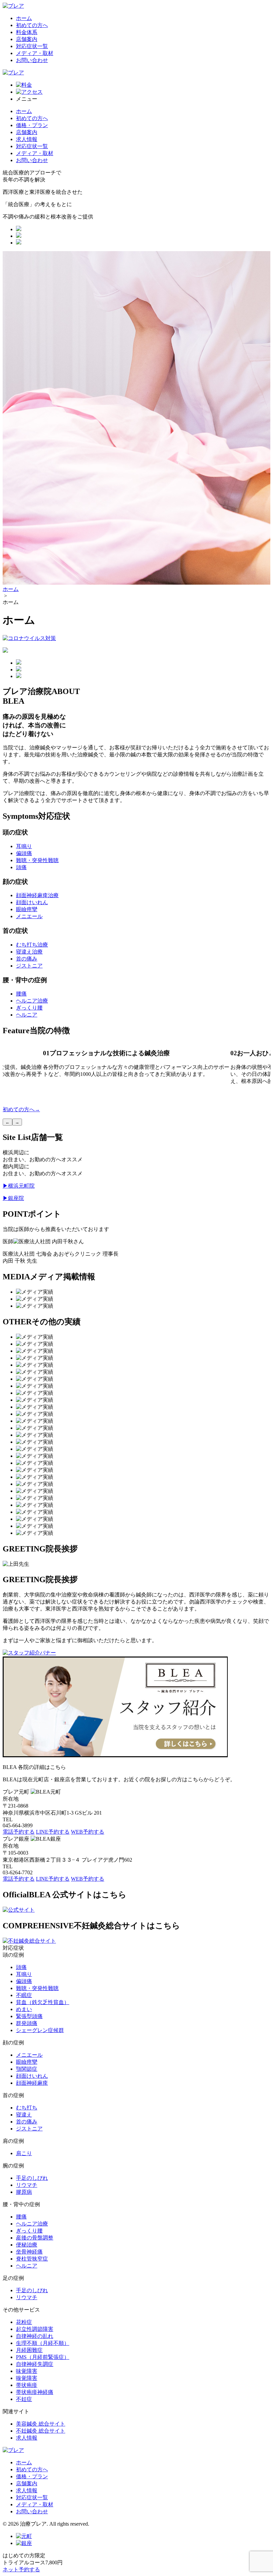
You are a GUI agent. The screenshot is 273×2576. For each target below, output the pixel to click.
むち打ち (27, 2108)
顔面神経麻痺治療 (37, 895)
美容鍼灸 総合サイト (41, 2424)
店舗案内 (27, 39)
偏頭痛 (24, 853)
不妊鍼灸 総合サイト (41, 2431)
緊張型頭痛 (29, 2016)
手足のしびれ (32, 2178)
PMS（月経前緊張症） (43, 2357)
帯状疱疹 (27, 2385)
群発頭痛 (27, 2023)
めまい (24, 2009)
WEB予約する (88, 1832)
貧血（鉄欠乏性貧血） (43, 2002)
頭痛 (21, 867)
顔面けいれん (32, 902)
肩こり (24, 2153)
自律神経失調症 (35, 2364)
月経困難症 (29, 2350)
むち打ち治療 (32, 945)
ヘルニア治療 (32, 1001)
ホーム (24, 18)
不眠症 (24, 1995)
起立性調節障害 (35, 2329)
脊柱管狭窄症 (32, 2259)
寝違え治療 (29, 952)
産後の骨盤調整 (35, 2238)
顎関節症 (27, 2069)
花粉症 (24, 2322)
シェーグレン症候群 (40, 2030)
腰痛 (21, 994)
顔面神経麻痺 (32, 2083)
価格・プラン (32, 125)
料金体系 (27, 32)
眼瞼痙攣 (27, 909)
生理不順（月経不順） (43, 2343)
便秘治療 (27, 2245)
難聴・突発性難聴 (37, 860)
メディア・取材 (35, 53)
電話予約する (19, 1832)
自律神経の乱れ (35, 2336)
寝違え (24, 2115)
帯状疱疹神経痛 (35, 2392)
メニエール (29, 916)
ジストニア (29, 966)
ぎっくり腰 (29, 1008)
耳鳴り (24, 846)
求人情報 (27, 139)
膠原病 (24, 2192)
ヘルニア (27, 1015)
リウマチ (27, 2185)
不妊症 (24, 2399)
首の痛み (27, 959)
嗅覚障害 (27, 2378)
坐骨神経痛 (29, 2252)
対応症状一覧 (32, 46)
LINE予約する (53, 1832)
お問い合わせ (32, 60)
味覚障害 (27, 2371)
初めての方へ (32, 25)
